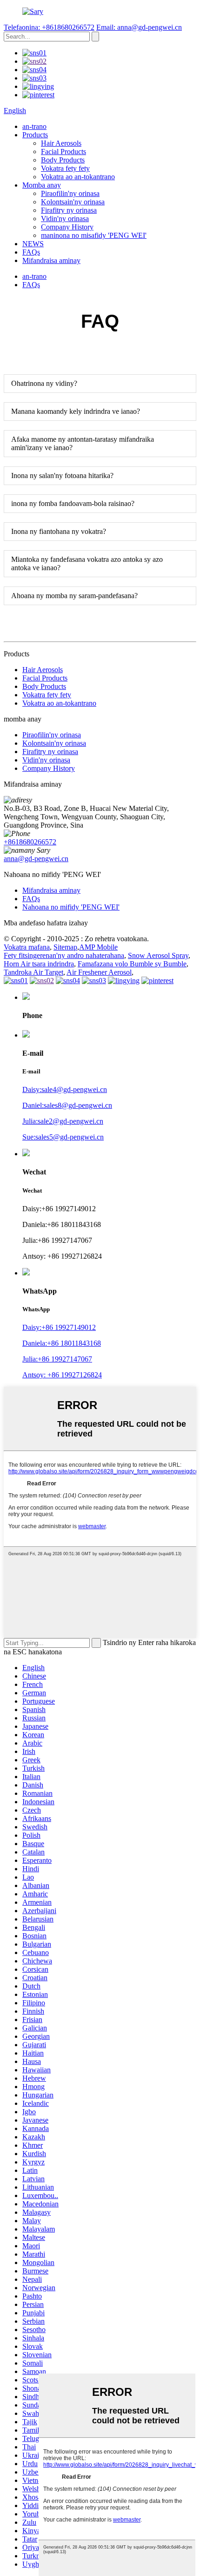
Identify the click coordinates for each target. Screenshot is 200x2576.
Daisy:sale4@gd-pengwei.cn (65, 1089)
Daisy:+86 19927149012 (59, 1327)
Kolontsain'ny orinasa (73, 202)
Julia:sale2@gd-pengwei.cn (63, 1121)
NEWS (33, 244)
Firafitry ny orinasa (69, 210)
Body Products (63, 160)
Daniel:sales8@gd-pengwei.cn (67, 1105)
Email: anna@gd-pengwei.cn (139, 27)
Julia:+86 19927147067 (57, 1359)
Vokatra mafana (27, 947)
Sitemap (65, 947)
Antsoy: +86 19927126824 (62, 1375)
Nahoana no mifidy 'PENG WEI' (71, 907)
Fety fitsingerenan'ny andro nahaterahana (64, 955)
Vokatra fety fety (65, 168)
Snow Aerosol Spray (158, 955)
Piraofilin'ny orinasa (70, 193)
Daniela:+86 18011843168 (62, 1343)
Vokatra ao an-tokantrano (78, 177)
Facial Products (63, 152)
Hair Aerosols (61, 143)
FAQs (31, 252)
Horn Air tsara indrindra (39, 964)
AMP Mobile (98, 947)
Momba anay (42, 185)
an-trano (34, 126)
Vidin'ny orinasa (65, 219)
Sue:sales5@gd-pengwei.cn (63, 1137)
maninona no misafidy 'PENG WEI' (94, 235)
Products (35, 135)
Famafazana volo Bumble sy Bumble (132, 964)
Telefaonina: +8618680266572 (49, 27)
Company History (67, 227)
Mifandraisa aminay (51, 260)
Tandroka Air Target (33, 972)
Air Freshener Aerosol (99, 972)
